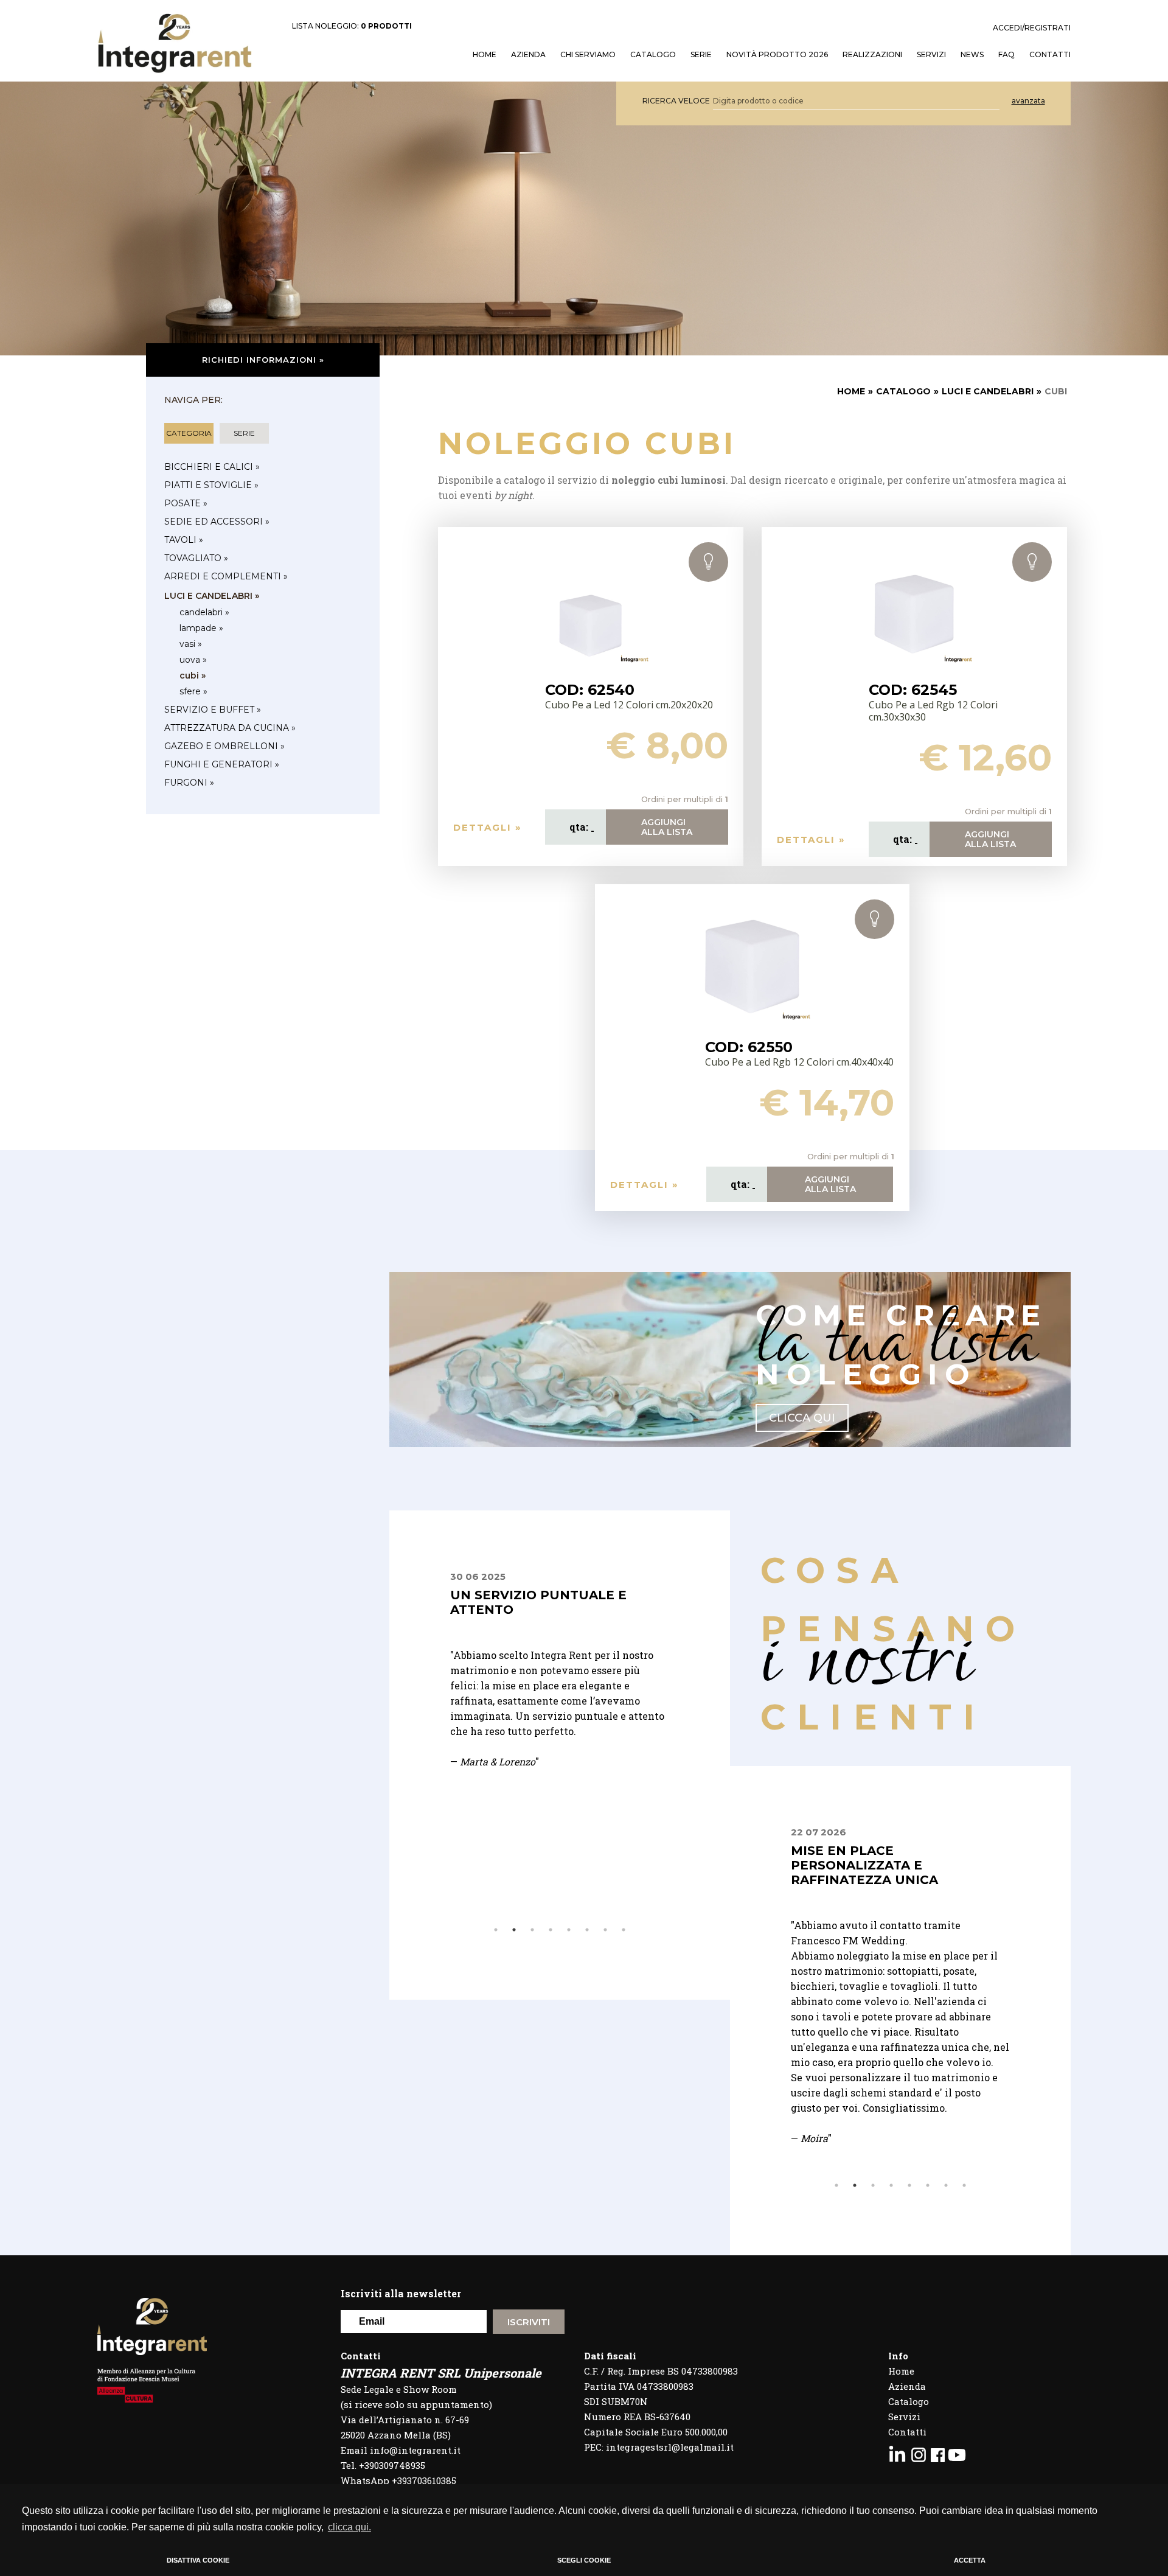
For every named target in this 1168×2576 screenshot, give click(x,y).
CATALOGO (903, 391)
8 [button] (624, 1930)
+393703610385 (424, 2480)
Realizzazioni (872, 55)
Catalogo (653, 55)
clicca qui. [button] (349, 2527)
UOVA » (193, 660)
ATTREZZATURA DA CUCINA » (230, 728)
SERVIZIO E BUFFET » (213, 710)
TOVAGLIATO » (196, 558)
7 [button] (605, 1930)
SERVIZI (931, 55)
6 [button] (587, 1930)
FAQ (1006, 55)
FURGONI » (189, 783)
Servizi (904, 2417)
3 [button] (532, 1930)
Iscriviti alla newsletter (401, 2293)
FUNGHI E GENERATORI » (222, 764)
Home (901, 2371)
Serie (701, 55)
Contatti (907, 2432)
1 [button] (496, 1930)
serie (244, 433)
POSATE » (186, 503)
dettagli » (488, 827)
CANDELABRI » (204, 612)
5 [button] (569, 1930)
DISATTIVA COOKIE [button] (198, 2560)
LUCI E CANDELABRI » (212, 596)
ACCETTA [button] (970, 2560)
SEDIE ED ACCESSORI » (217, 522)
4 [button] (551, 1930)
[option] (596, 1685)
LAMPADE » (201, 628)
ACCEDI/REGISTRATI (1032, 28)
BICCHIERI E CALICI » (212, 467)
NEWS (972, 55)
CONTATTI (1050, 55)
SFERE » (193, 691)
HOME (485, 55)
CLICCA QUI (802, 1418)
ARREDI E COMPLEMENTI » (226, 576)
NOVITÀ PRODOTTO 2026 (777, 55)
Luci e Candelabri (988, 391)
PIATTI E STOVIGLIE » (211, 485)
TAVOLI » (184, 540)
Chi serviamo (588, 55)
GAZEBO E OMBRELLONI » (224, 746)
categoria (189, 433)
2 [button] (514, 1930)
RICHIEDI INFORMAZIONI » (263, 360)
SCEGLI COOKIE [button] (584, 2560)
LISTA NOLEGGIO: (352, 26)
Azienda (528, 55)
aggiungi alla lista (667, 827)
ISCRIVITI (529, 2322)
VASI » (191, 644)
